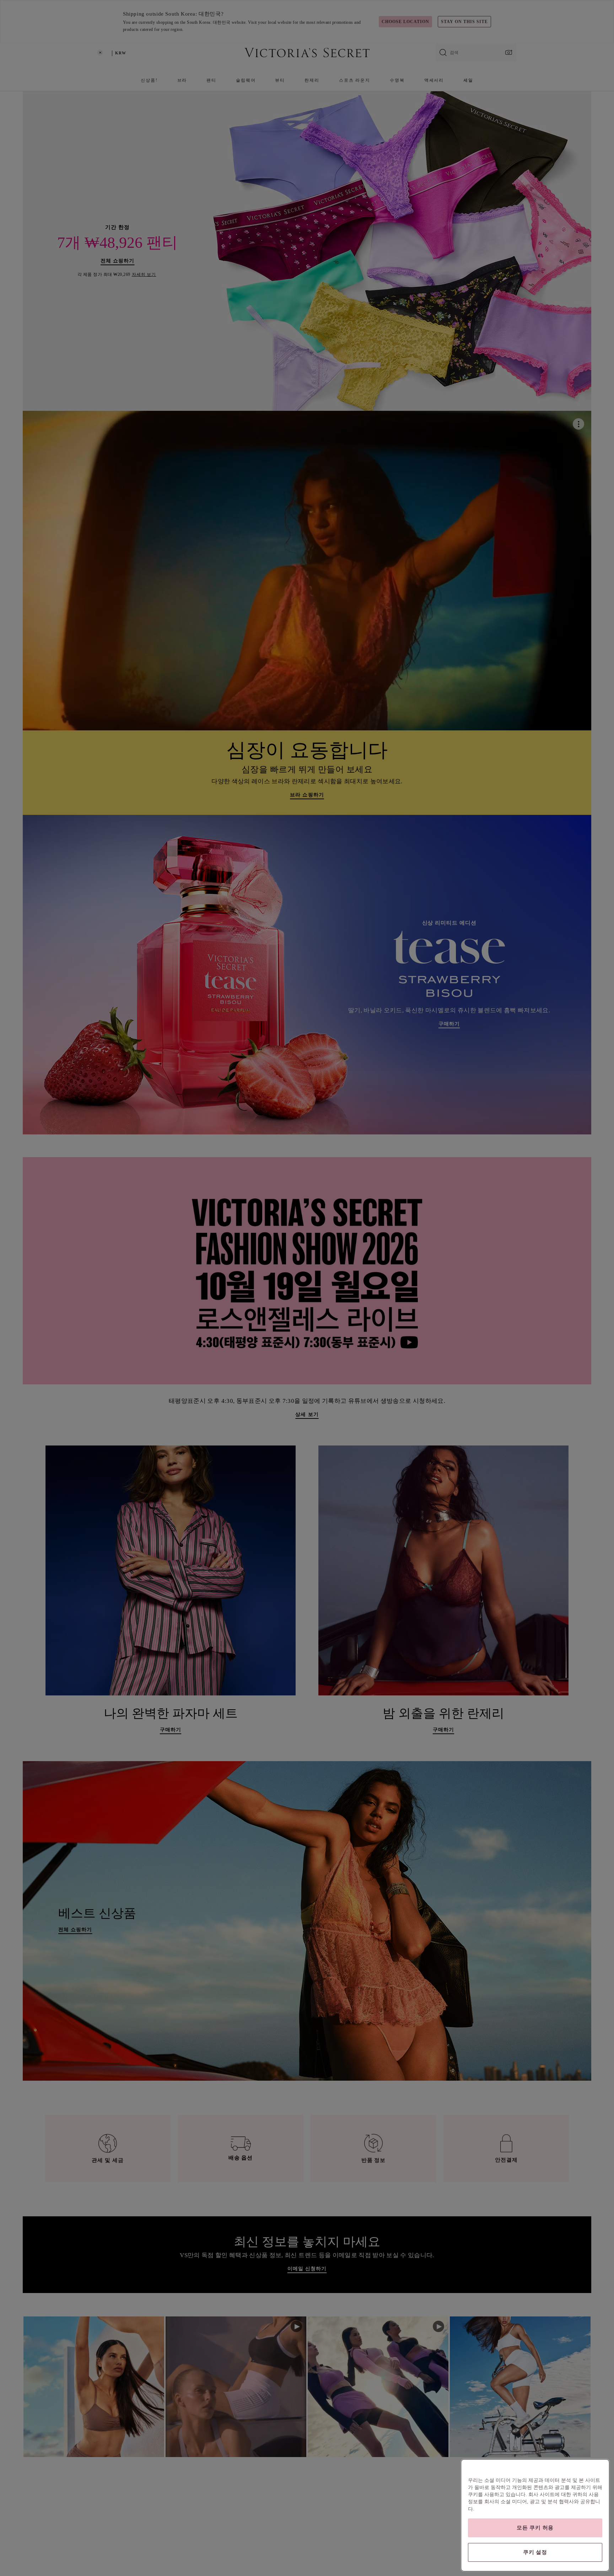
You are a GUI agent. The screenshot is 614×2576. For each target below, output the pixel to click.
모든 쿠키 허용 (535, 2528)
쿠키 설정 (535, 2552)
